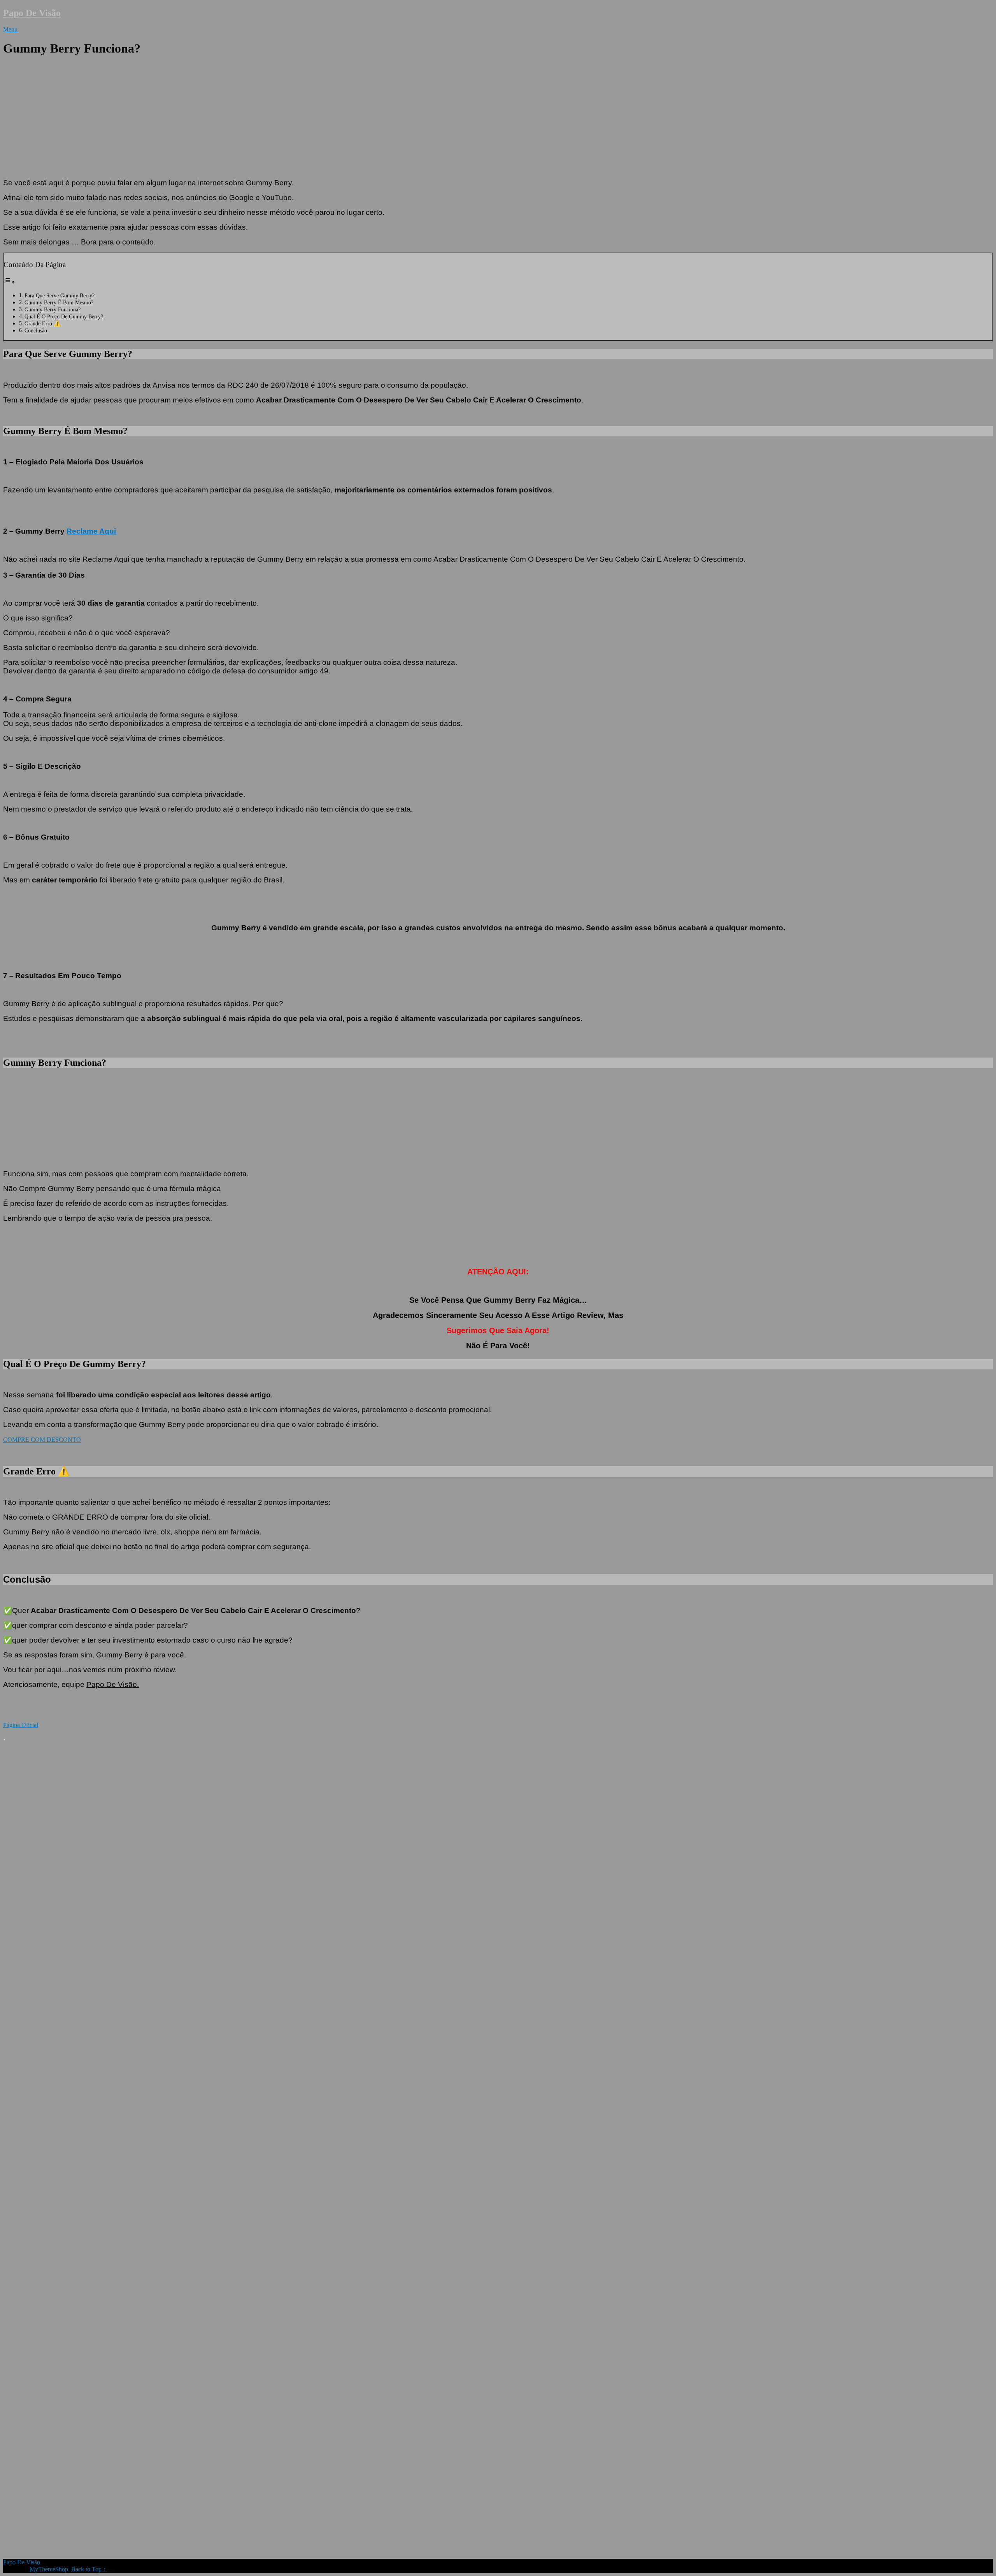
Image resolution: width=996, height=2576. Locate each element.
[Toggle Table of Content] (9, 282)
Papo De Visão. (113, 1684)
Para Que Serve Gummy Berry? (60, 295)
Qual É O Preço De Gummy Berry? (64, 316)
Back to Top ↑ (89, 2569)
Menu (10, 29)
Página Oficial (21, 1725)
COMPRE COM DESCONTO (42, 1440)
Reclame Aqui (91, 531)
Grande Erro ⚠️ (43, 323)
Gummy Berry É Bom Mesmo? (59, 302)
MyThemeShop (49, 2569)
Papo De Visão (32, 13)
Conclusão (36, 330)
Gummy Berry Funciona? (53, 309)
